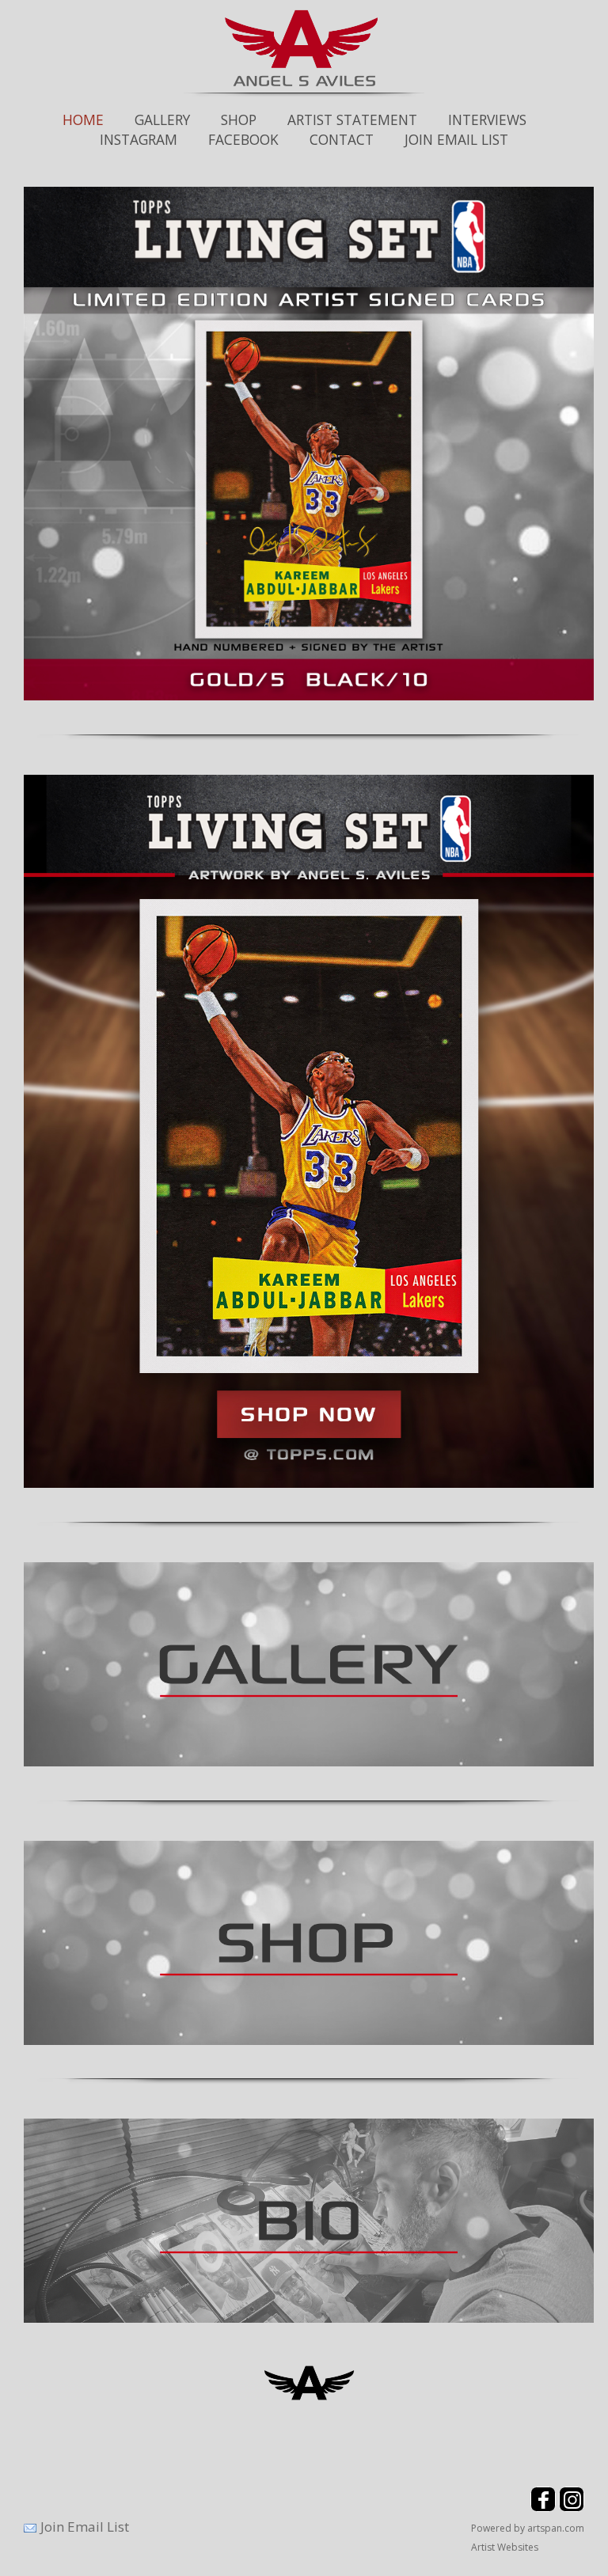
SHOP (239, 120)
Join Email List (85, 2527)
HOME (83, 120)
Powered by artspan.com (528, 2528)
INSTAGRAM (139, 139)
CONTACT (342, 139)
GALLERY (162, 120)
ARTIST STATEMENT (352, 120)
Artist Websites (505, 2547)
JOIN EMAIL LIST (456, 139)
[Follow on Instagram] (572, 2508)
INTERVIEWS (487, 120)
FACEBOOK (243, 139)
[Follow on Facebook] (545, 2508)
